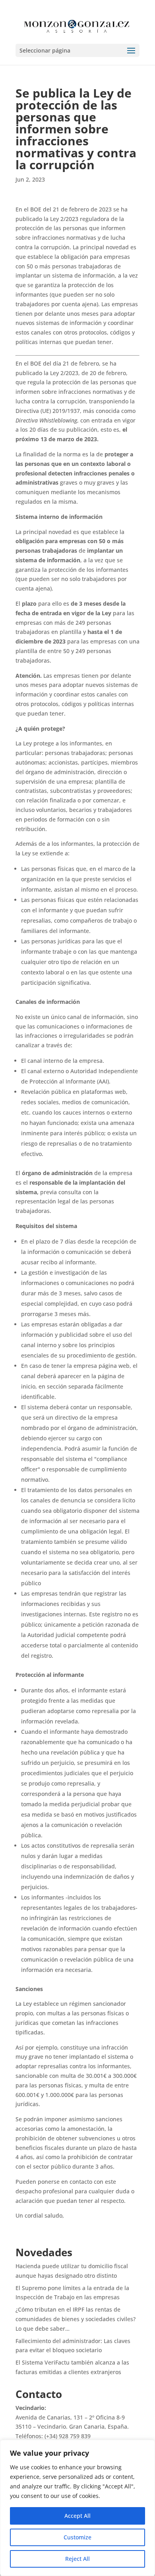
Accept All (77, 2516)
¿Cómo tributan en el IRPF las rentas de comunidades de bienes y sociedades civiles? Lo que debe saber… (76, 2319)
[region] (77, 2508)
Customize (77, 2537)
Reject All (77, 2559)
